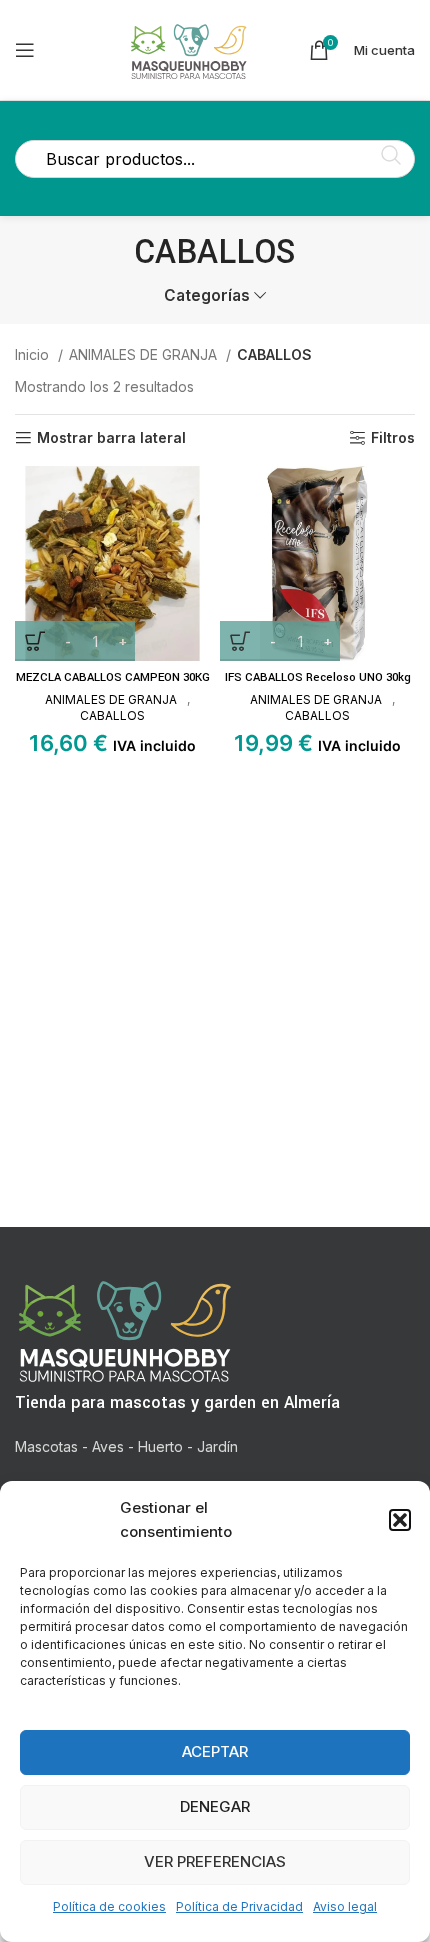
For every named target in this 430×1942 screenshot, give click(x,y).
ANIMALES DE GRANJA (145, 354)
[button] (400, 1520)
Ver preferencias (215, 1861)
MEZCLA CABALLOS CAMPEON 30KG (113, 677)
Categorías (207, 295)
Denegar (215, 1806)
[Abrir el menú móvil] (25, 50)
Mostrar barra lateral (111, 438)
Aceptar (215, 1751)
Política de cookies (109, 1906)
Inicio (34, 354)
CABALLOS (112, 715)
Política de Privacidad (239, 1906)
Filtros (393, 438)
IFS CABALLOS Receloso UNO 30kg (318, 677)
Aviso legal (345, 1906)
